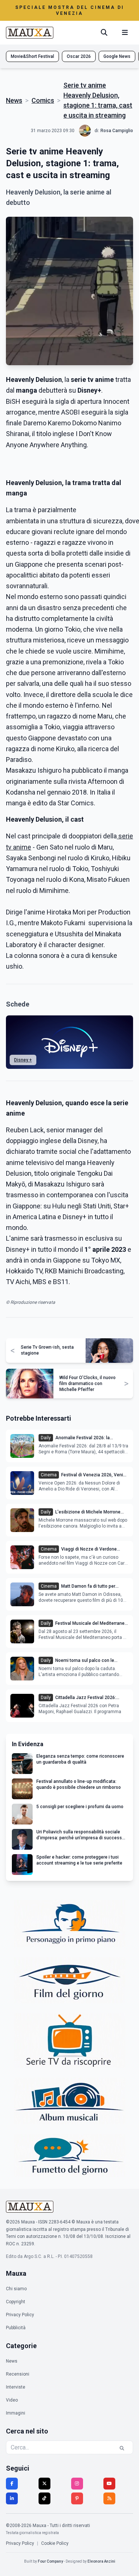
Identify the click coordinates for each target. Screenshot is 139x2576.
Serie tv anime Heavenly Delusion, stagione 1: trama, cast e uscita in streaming (98, 100)
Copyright (16, 2302)
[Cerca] (104, 33)
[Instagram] (77, 2484)
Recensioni (18, 2374)
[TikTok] (44, 2498)
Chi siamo (16, 2289)
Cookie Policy (55, 2543)
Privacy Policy (20, 2315)
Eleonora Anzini (101, 2561)
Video (12, 2400)
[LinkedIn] (12, 2498)
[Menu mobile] (125, 33)
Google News (117, 56)
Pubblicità (16, 2328)
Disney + (23, 1060)
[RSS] (109, 2498)
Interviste (16, 2387)
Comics (43, 100)
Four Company (50, 2561)
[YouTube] (109, 2484)
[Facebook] (12, 2484)
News (14, 100)
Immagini (16, 2413)
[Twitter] (44, 2484)
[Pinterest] (77, 2498)
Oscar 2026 (79, 56)
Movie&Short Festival (32, 56)
